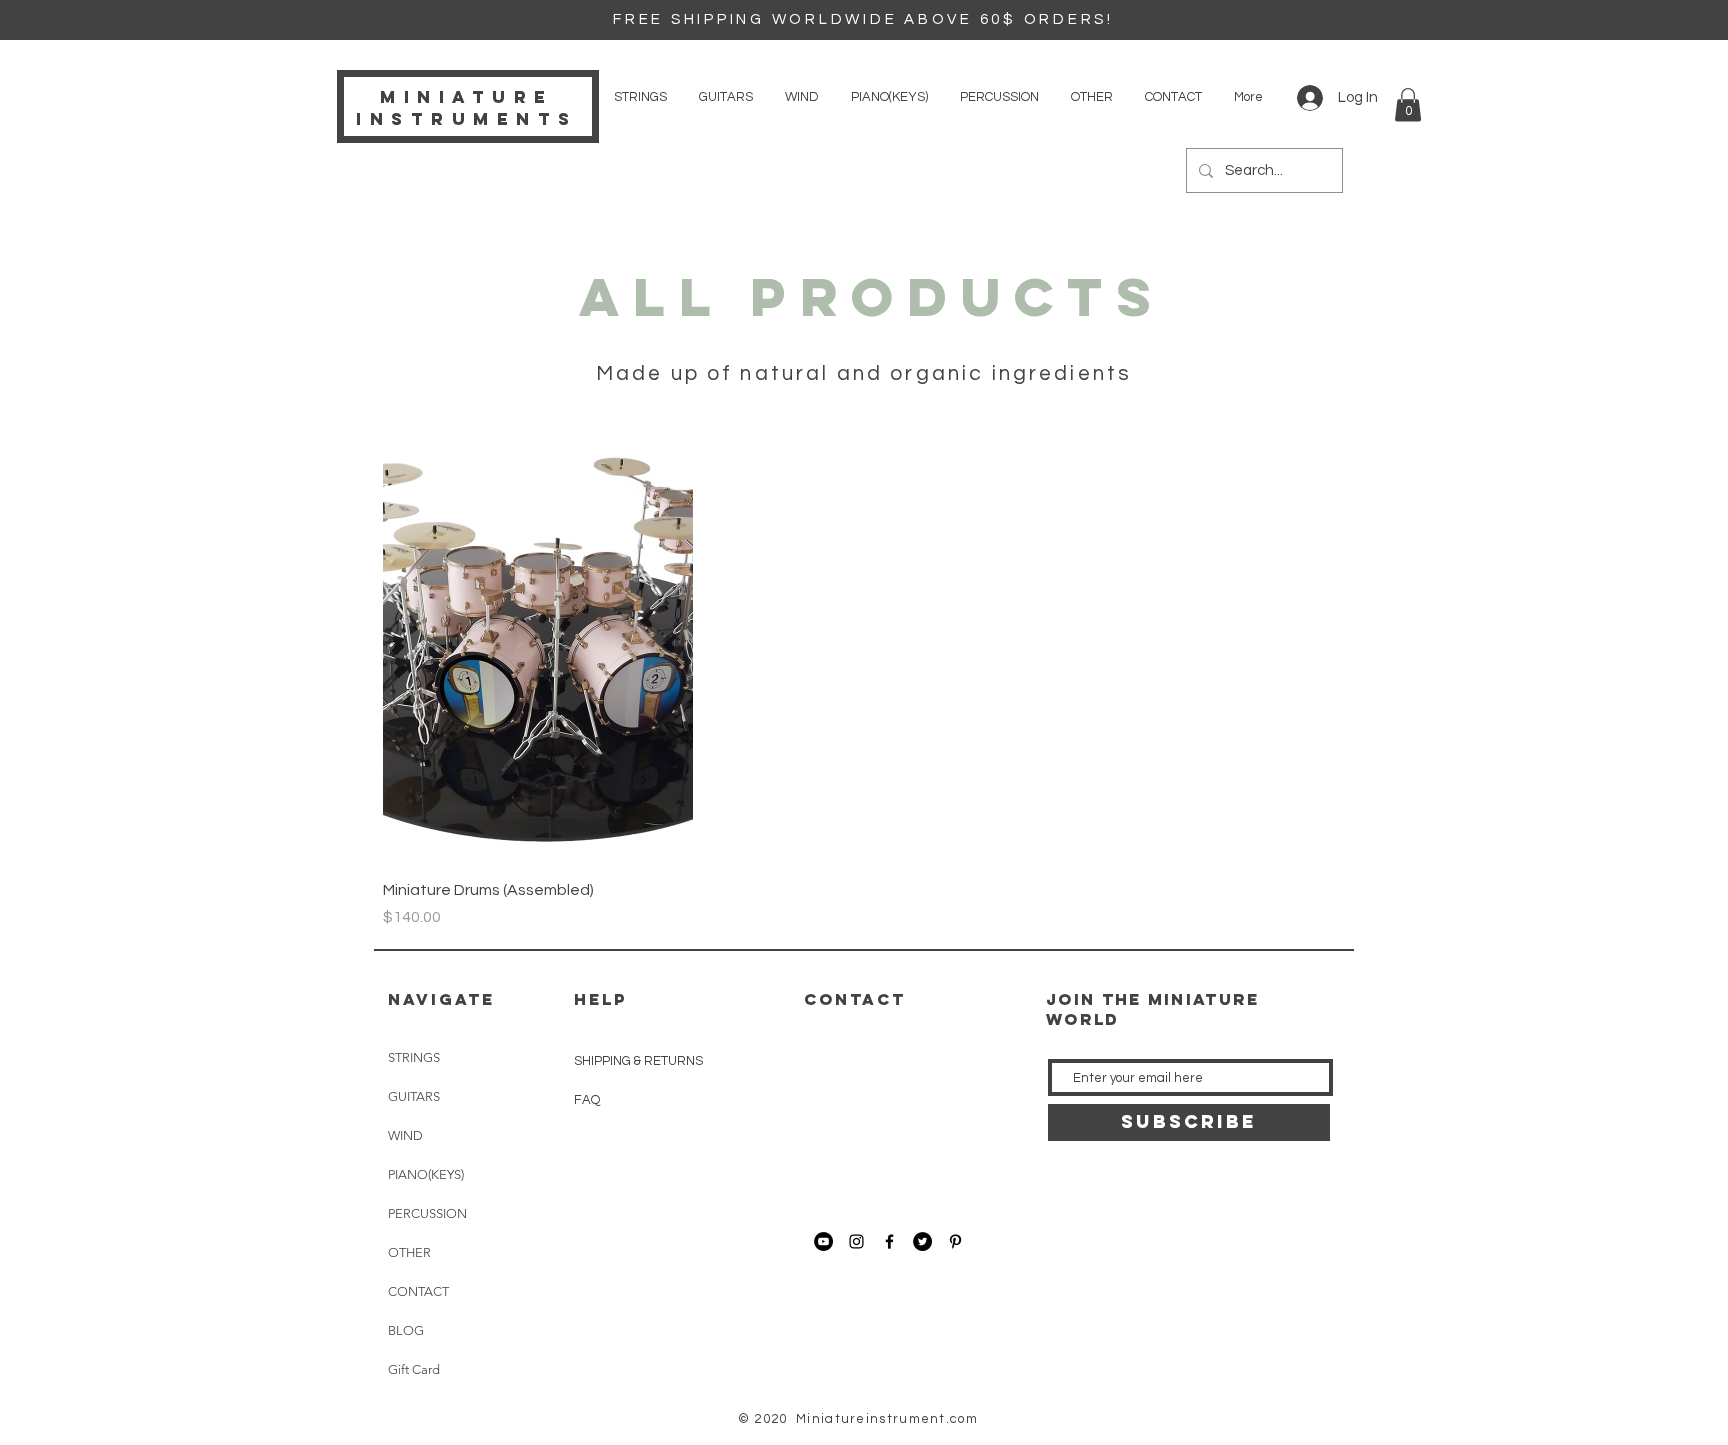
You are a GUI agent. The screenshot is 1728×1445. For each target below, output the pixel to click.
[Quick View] (538, 655)
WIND (405, 1135)
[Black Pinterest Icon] (955, 1241)
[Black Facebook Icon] (889, 1241)
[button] (1408, 104)
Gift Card (414, 1369)
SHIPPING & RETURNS (638, 1061)
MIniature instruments (467, 108)
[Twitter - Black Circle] (922, 1241)
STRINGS (414, 1057)
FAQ (587, 1100)
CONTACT (418, 1291)
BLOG (406, 1330)
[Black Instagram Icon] (856, 1241)
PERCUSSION (427, 1213)
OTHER (409, 1252)
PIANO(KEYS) (426, 1174)
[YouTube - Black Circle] (823, 1241)
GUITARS (414, 1096)
